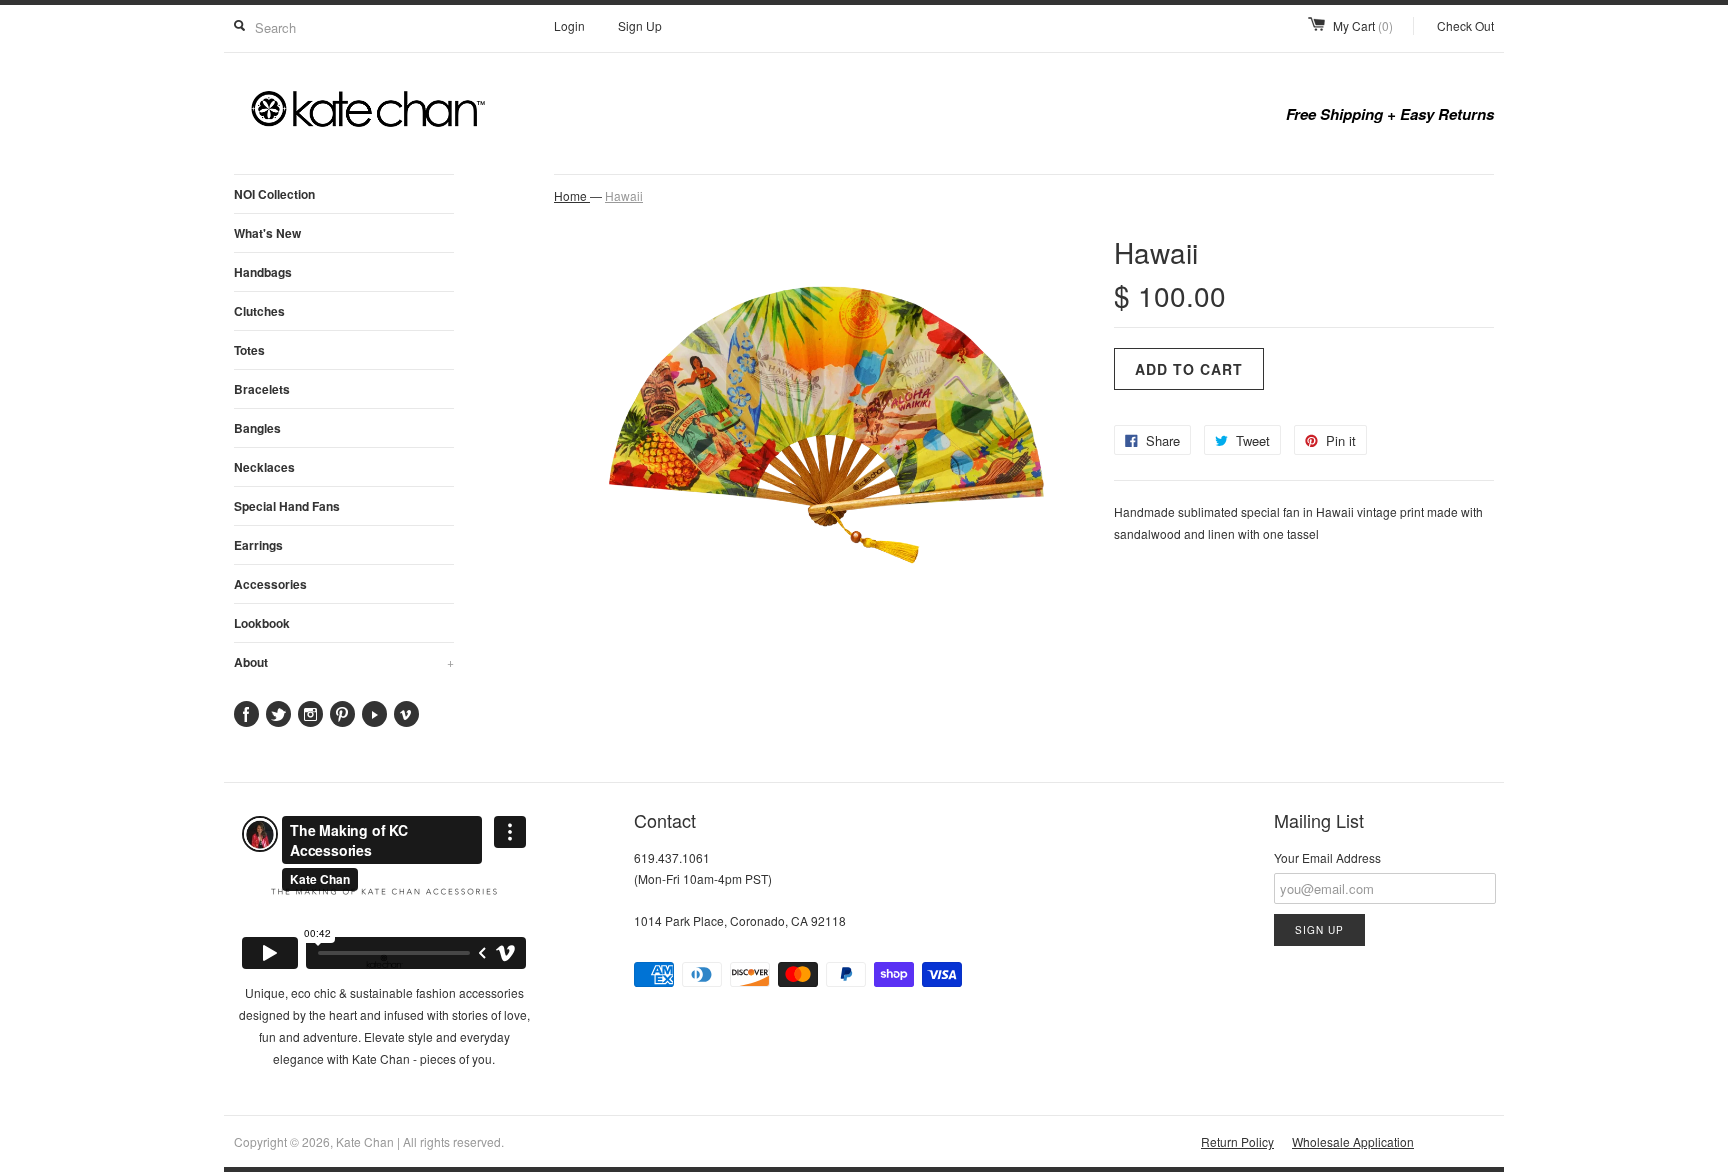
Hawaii (624, 195)
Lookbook (262, 623)
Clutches (259, 311)
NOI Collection (274, 194)
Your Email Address (1327, 857)
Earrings (258, 545)
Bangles (257, 428)
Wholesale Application (1353, 1141)
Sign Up (640, 25)
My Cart (1363, 25)
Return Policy (1237, 1141)
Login (569, 25)
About (344, 662)
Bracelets (262, 389)
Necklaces (264, 467)
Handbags (263, 272)
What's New (267, 233)
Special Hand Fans (287, 506)
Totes (249, 350)
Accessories (270, 584)
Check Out (1465, 25)
